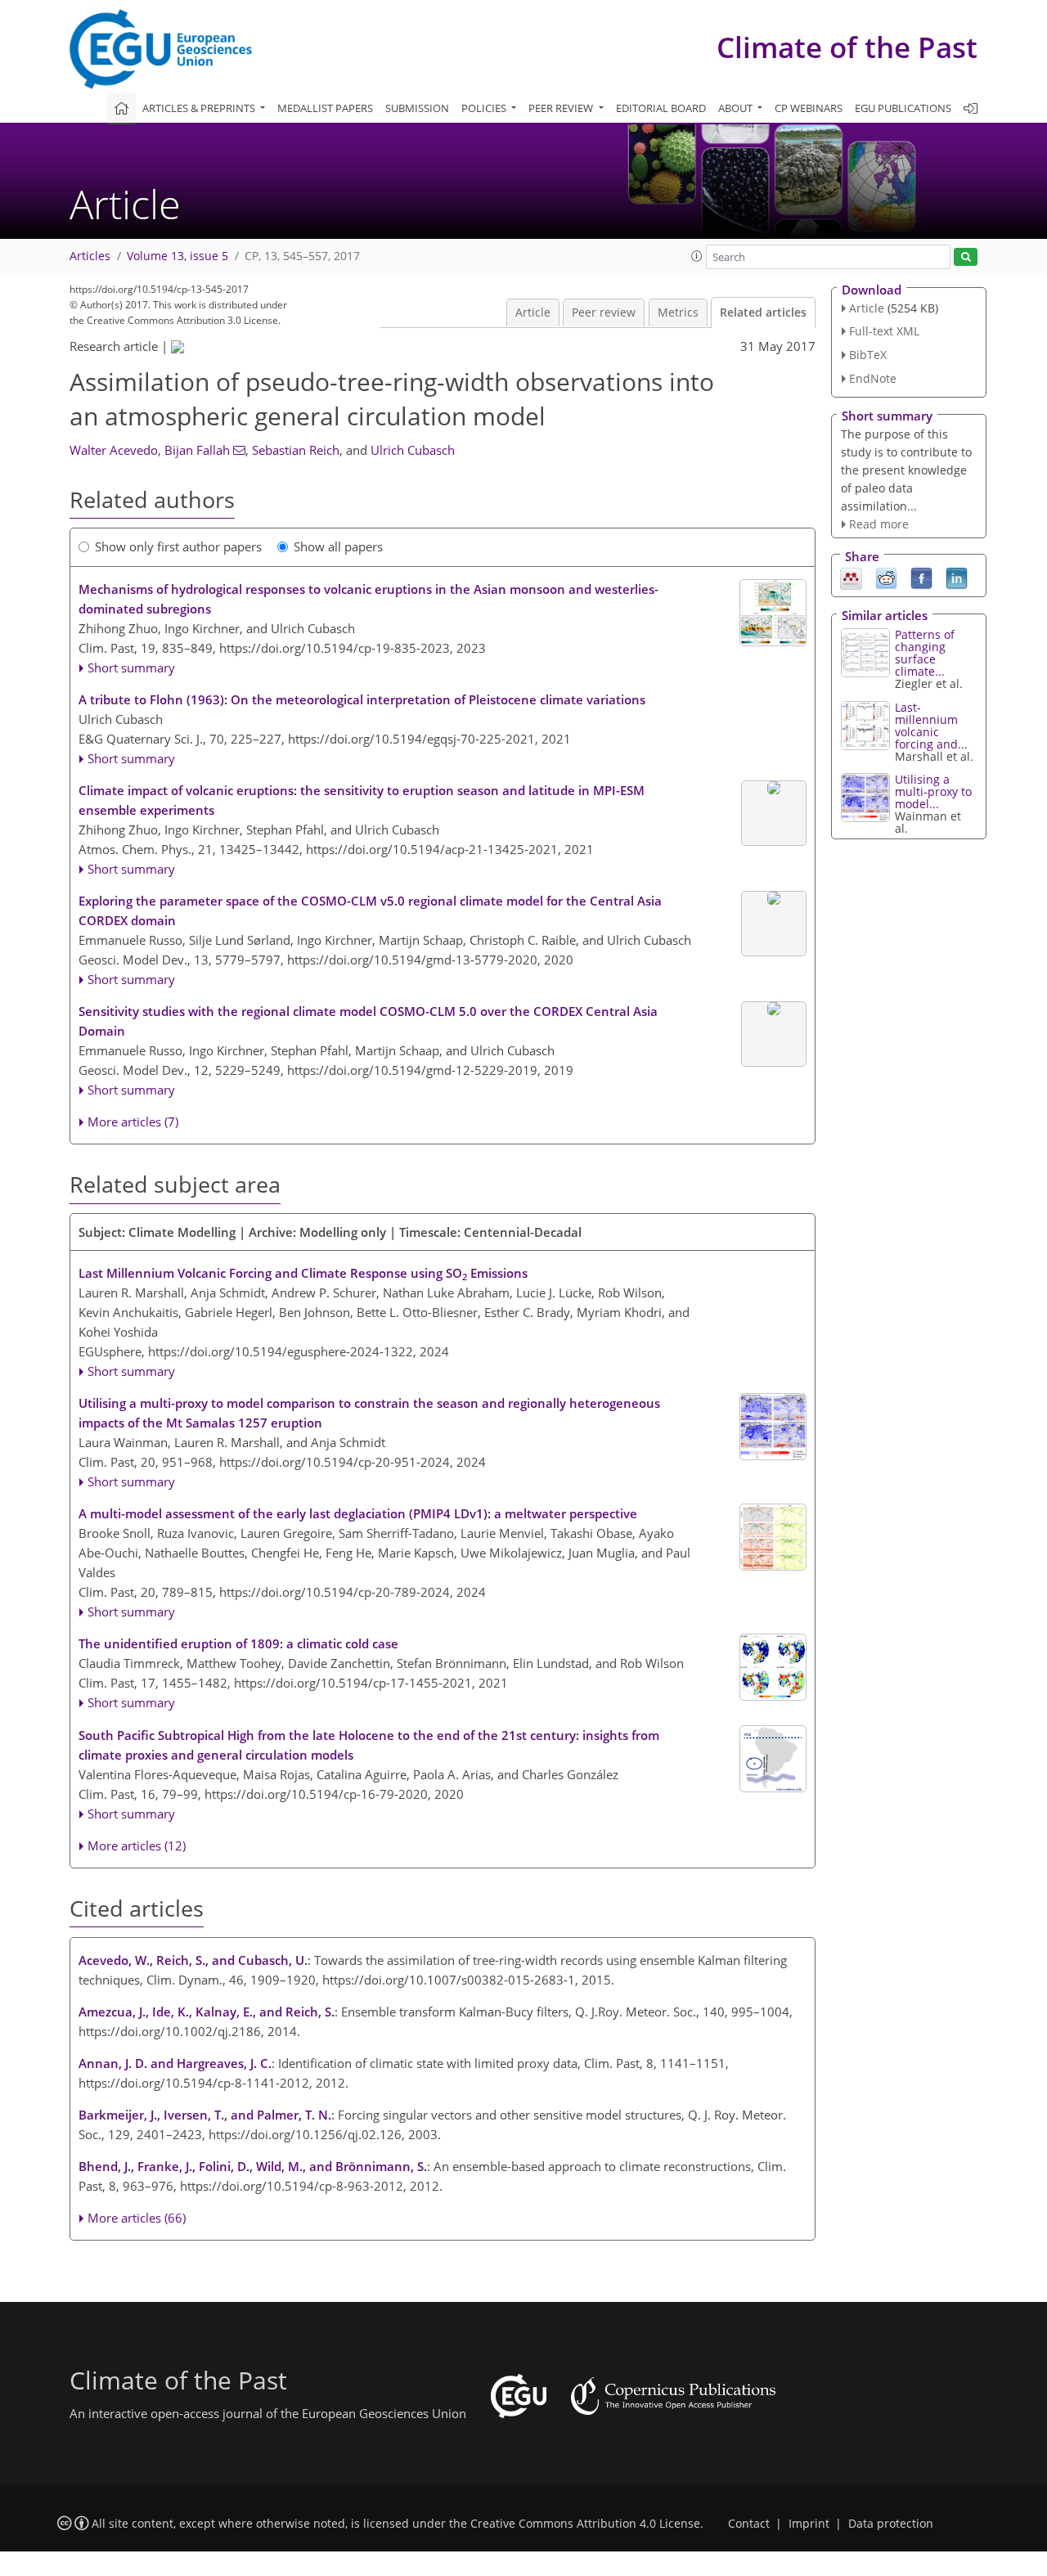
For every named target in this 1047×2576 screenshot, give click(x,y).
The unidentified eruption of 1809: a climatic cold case (238, 1643)
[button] (697, 256)
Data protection (891, 2524)
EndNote (873, 378)
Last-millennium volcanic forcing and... (931, 726)
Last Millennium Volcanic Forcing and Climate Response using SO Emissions (303, 1274)
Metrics (678, 312)
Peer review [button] (562, 108)
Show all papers (338, 546)
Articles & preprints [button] (200, 108)
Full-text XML (884, 331)
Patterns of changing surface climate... (925, 653)
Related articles (763, 312)
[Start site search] (966, 257)
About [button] (737, 108)
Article (533, 312)
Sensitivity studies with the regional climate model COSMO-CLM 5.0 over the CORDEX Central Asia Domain (368, 1021)
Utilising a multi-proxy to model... (933, 791)
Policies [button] (485, 108)
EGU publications (903, 108)
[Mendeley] (851, 578)
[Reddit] (886, 578)
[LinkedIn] (957, 578)
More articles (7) (133, 1122)
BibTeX (868, 355)
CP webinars (809, 108)
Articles (90, 256)
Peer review (604, 312)
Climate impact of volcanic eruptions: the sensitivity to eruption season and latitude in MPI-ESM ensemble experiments (362, 800)
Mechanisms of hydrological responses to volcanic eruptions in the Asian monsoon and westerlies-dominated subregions (368, 599)
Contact (749, 2524)
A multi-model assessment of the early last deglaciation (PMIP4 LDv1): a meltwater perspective (358, 1513)
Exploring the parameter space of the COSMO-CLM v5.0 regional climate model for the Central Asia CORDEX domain (370, 910)
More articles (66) (137, 2218)
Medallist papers (325, 108)
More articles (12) (137, 1845)
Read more (879, 524)
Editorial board (661, 108)
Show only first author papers (178, 546)
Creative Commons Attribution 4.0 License (585, 2524)
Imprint (809, 2524)
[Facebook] (921, 578)
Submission (417, 108)
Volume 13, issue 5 (177, 256)
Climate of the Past (847, 47)
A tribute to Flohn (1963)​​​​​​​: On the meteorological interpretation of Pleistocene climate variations (362, 699)
